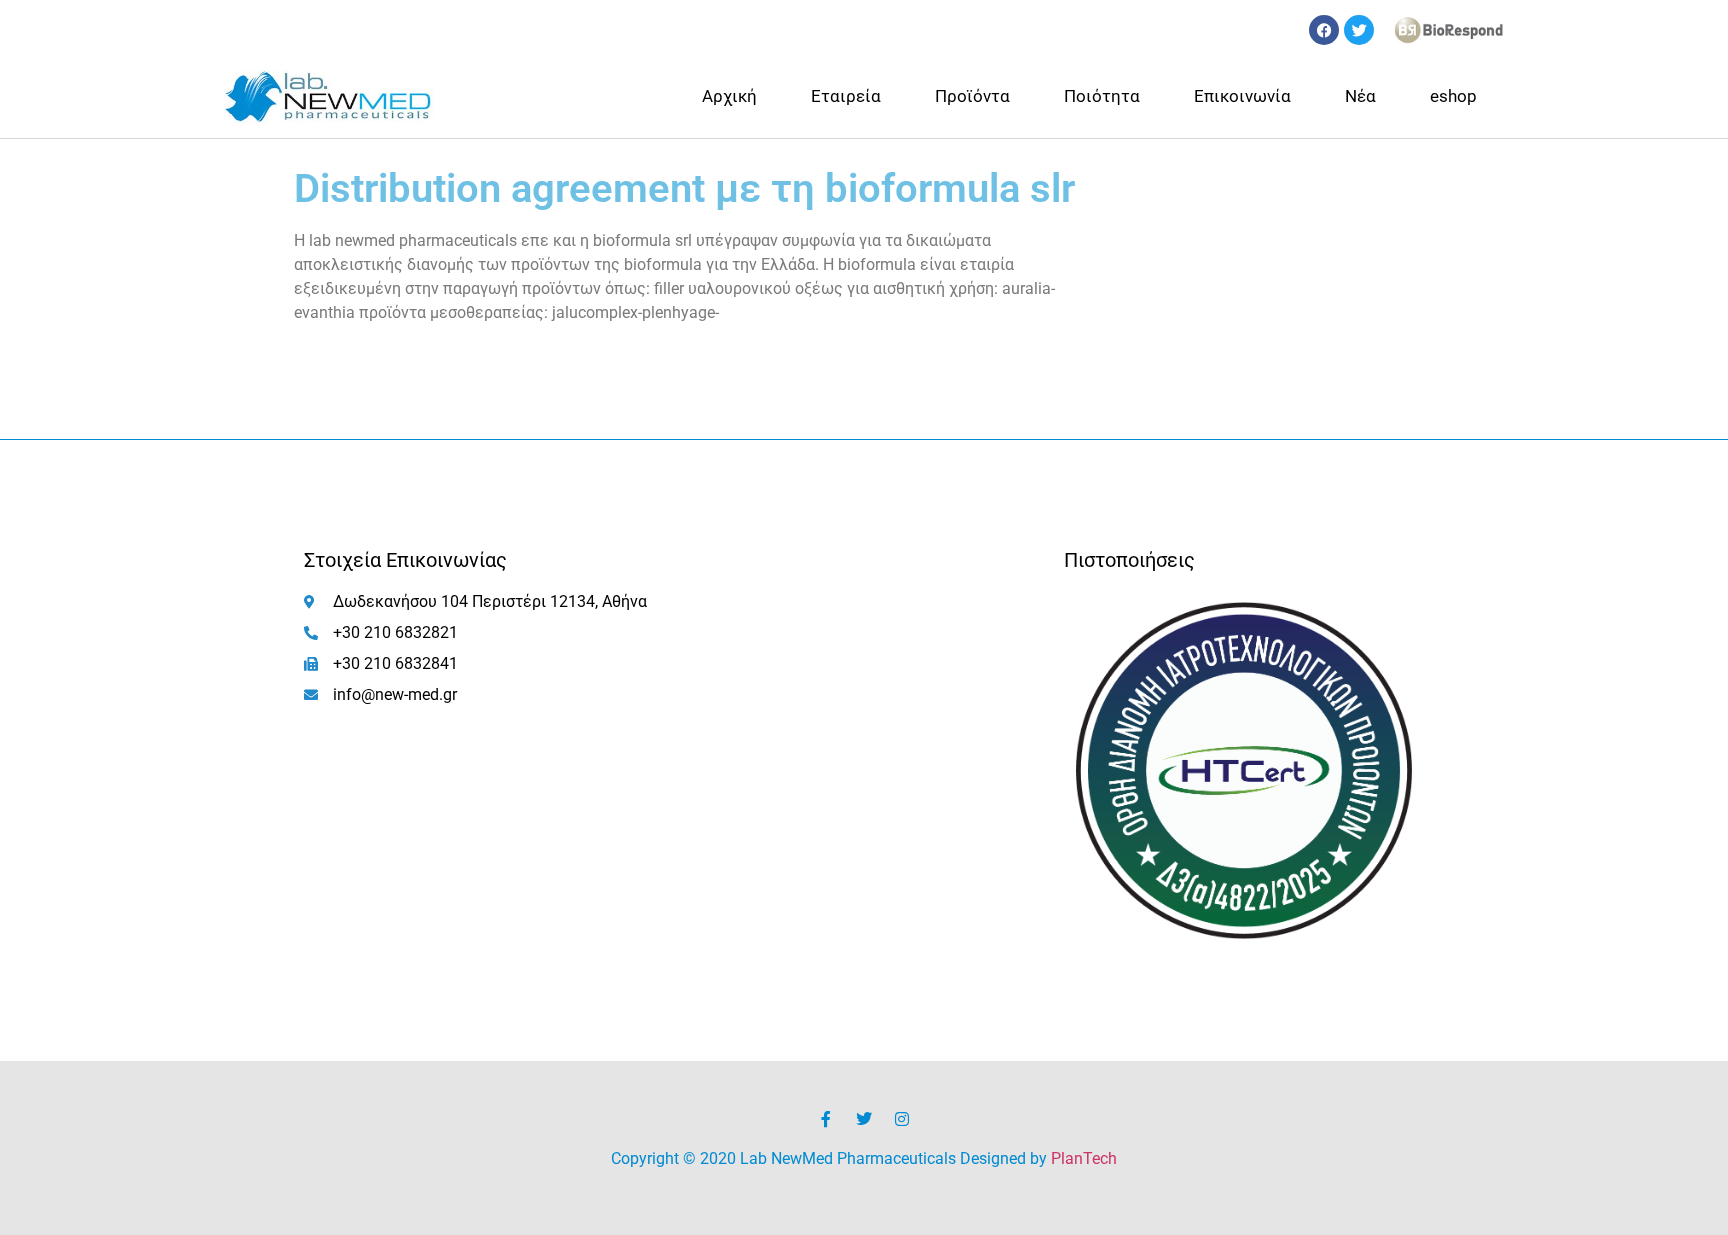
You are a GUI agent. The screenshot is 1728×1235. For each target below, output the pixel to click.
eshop (1453, 96)
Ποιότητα (1102, 96)
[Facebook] (1324, 30)
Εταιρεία (846, 96)
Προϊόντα (972, 96)
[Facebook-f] (826, 1119)
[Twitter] (1359, 30)
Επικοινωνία (1242, 96)
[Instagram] (902, 1119)
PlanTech (1084, 1158)
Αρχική (729, 96)
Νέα (1360, 96)
